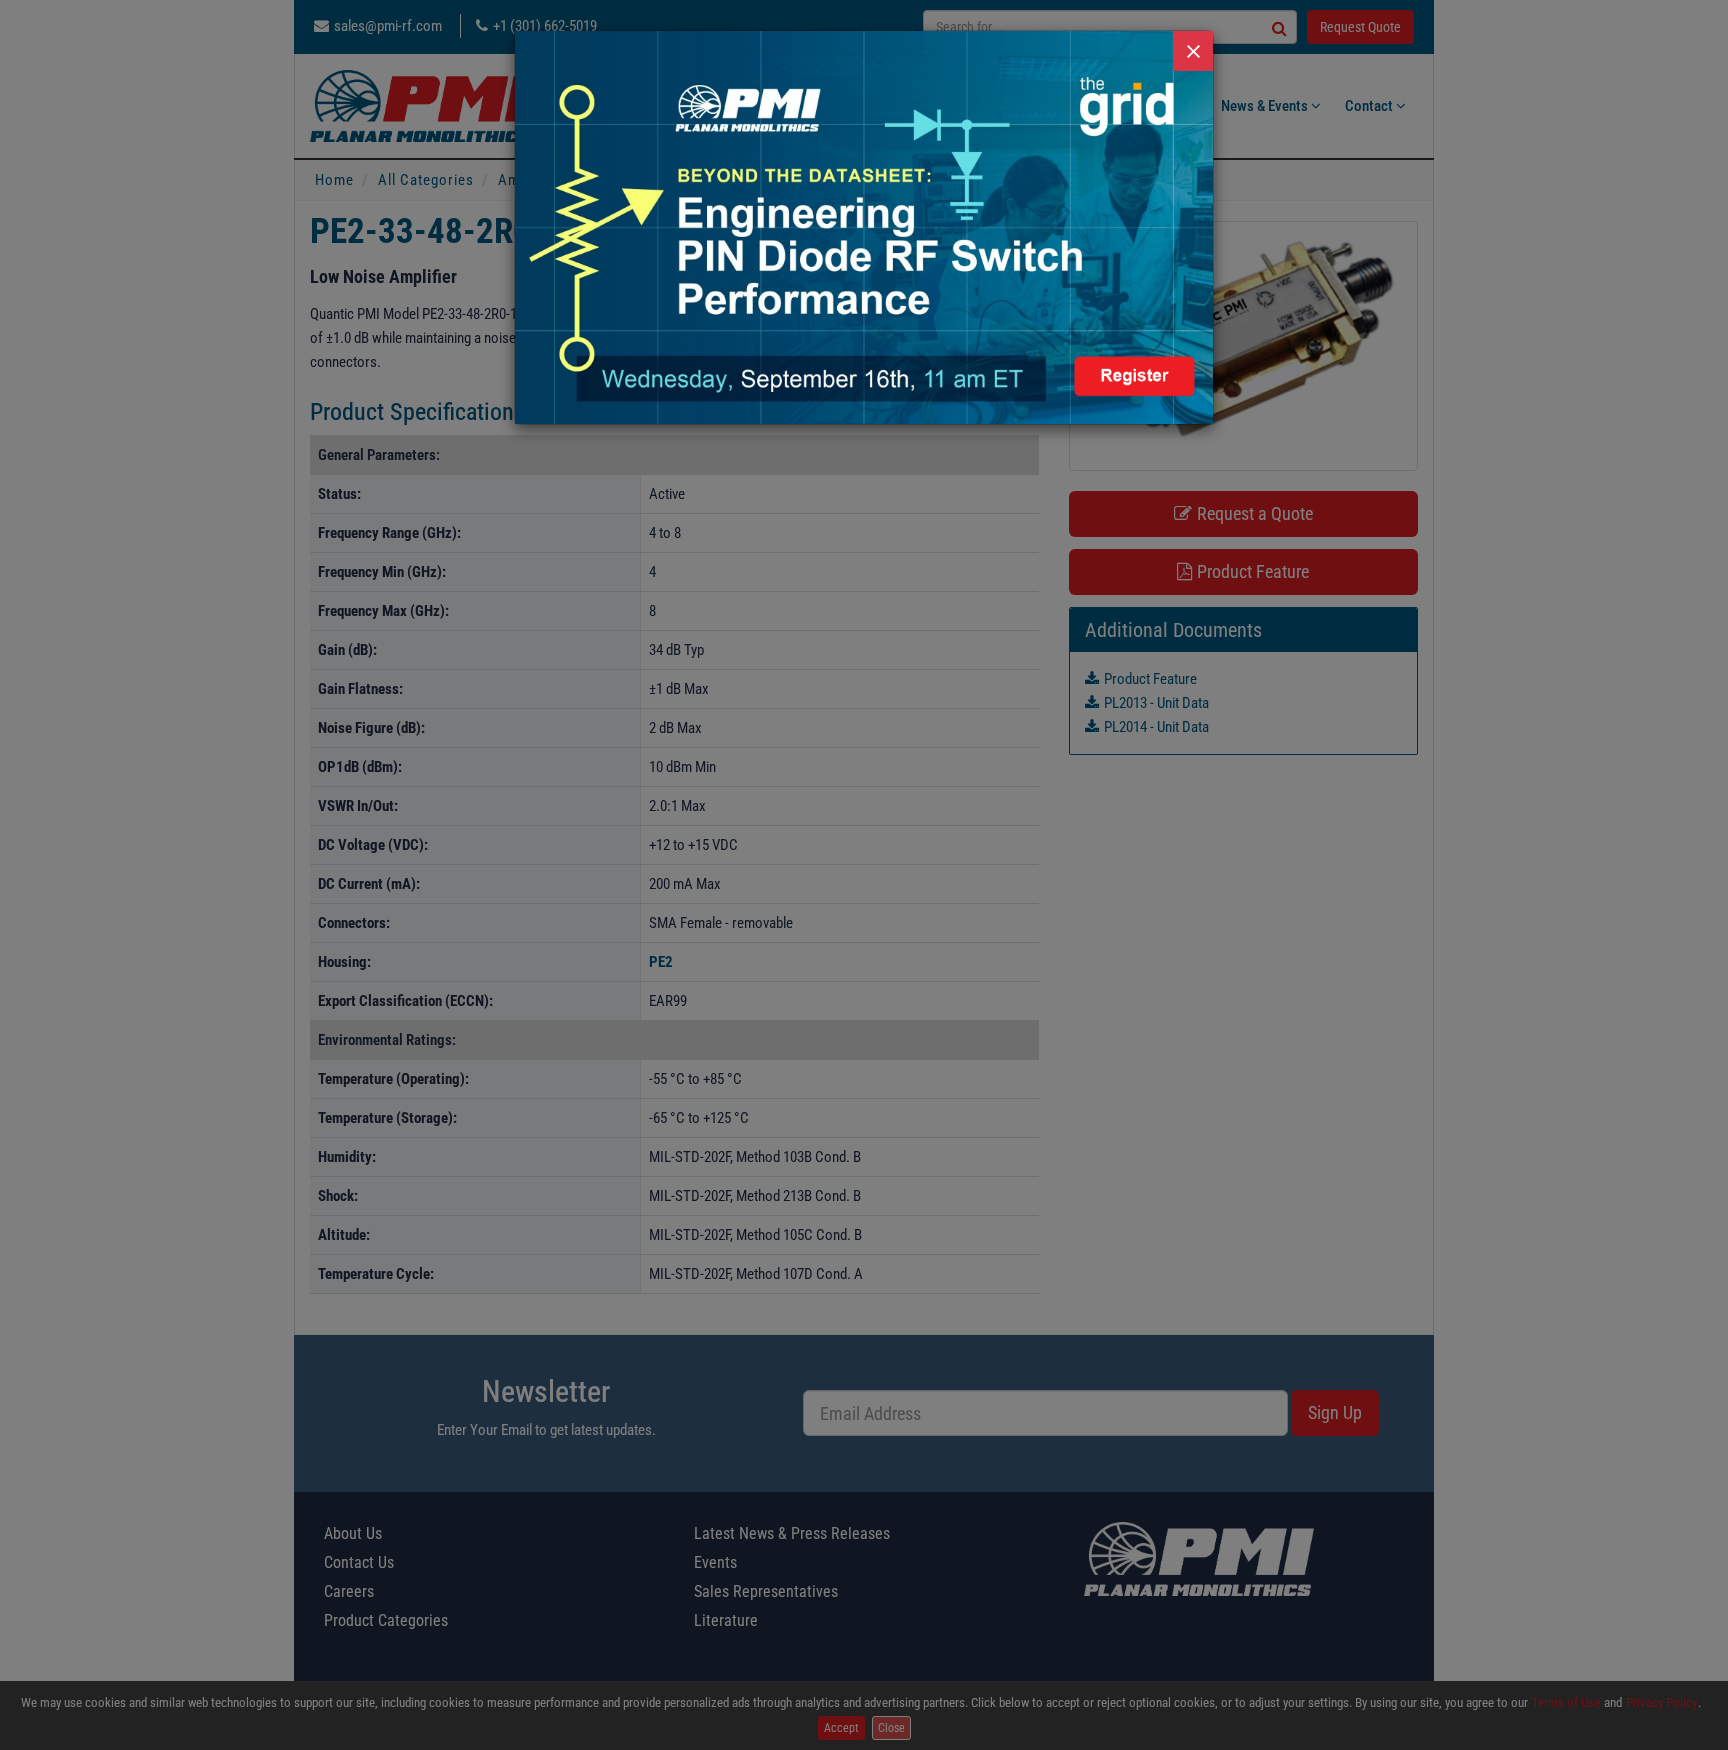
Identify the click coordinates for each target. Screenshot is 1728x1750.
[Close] (1193, 51)
